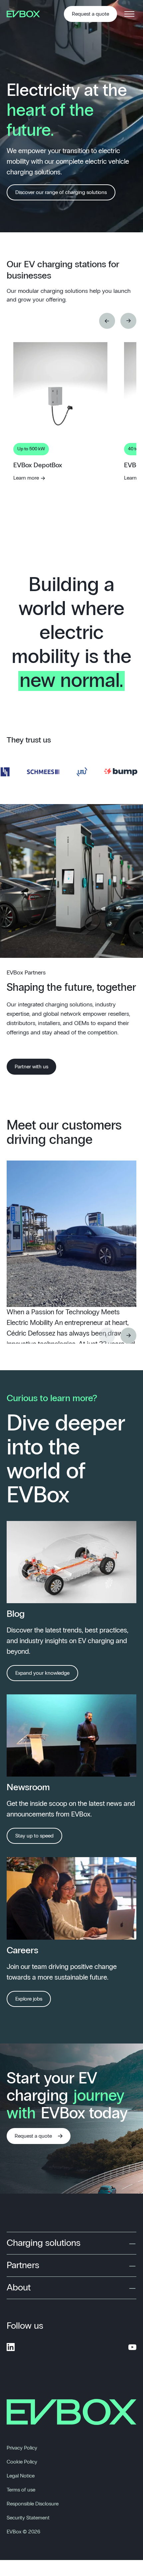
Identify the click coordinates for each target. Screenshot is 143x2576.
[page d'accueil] (26, 14)
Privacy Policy (22, 2448)
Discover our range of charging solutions (61, 192)
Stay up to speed (34, 1836)
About (19, 2288)
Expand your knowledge (42, 1673)
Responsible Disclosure (33, 2504)
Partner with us (31, 1067)
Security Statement (28, 2518)
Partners (23, 2265)
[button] (107, 321)
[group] (60, 466)
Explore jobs (29, 1999)
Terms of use (21, 2490)
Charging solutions (44, 2243)
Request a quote (90, 14)
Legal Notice (21, 2476)
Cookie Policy (22, 2462)
